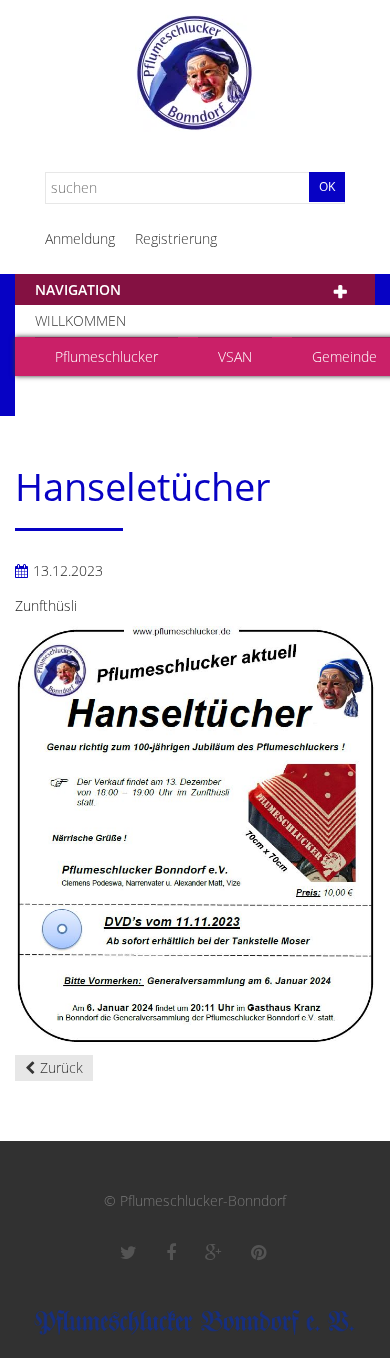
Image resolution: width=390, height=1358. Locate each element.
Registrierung (176, 238)
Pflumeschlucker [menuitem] (106, 356)
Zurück (61, 1067)
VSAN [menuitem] (235, 356)
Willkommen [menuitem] (80, 320)
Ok (327, 186)
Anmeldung (80, 238)
